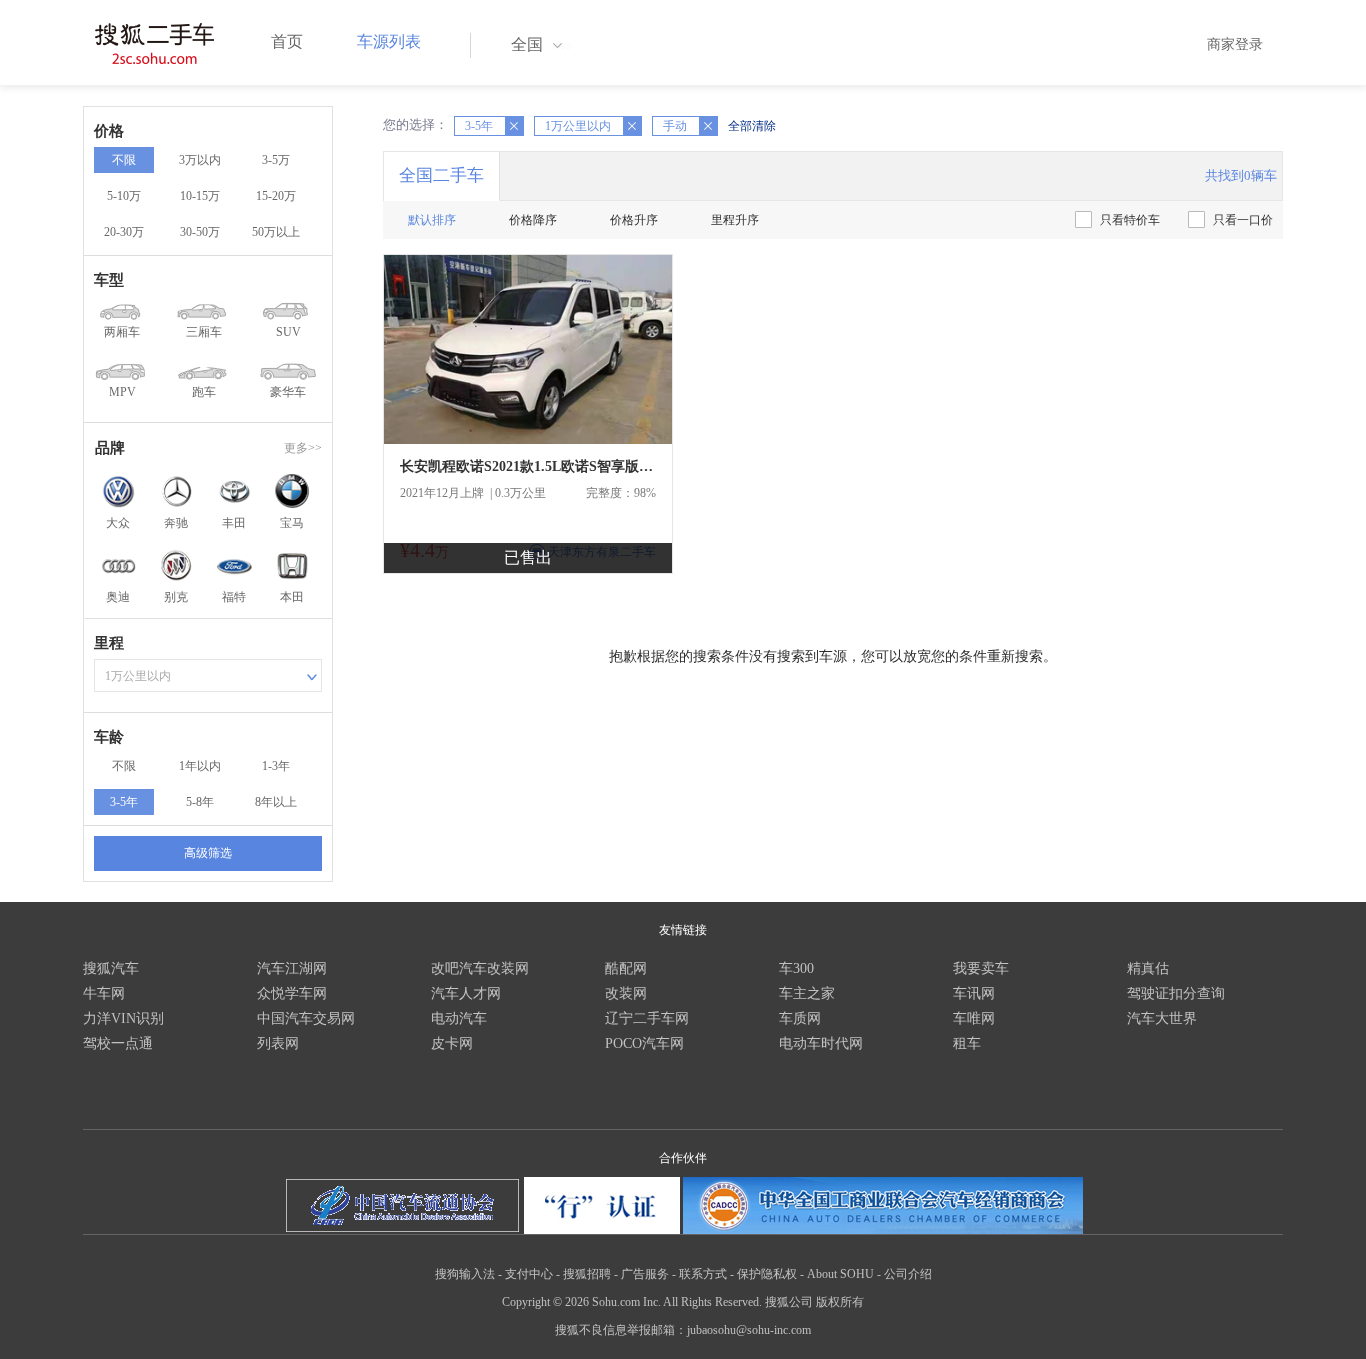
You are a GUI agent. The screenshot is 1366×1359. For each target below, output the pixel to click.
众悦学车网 (292, 993)
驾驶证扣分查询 (1176, 993)
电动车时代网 (821, 1043)
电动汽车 (459, 1018)
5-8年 (200, 802)
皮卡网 (452, 1043)
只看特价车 (1130, 220)
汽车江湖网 (292, 968)
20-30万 (124, 232)
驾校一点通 (118, 1043)
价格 (109, 131)
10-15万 (200, 196)
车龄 (109, 737)
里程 (109, 643)
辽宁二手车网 (647, 1018)
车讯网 (974, 993)
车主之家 (807, 993)
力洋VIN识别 (123, 1018)
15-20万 (276, 196)
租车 (967, 1043)
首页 (287, 41)
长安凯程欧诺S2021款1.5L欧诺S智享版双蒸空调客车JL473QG (528, 466)
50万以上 (276, 232)
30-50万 (200, 232)
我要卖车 (981, 968)
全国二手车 (441, 175)
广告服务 (645, 1274)
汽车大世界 (1162, 1018)
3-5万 (276, 160)
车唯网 (974, 1018)
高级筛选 (208, 853)
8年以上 (276, 802)
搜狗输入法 (465, 1274)
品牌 (110, 448)
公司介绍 (908, 1274)
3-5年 (124, 802)
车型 (109, 280)
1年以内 (200, 766)
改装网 (626, 993)
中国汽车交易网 (306, 1018)
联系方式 (703, 1274)
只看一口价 (1243, 220)
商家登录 (1235, 44)
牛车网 (104, 993)
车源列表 (389, 41)
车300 (796, 968)
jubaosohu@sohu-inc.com (749, 1330)
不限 (124, 160)
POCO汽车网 (644, 1043)
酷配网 (626, 968)
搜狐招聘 (587, 1274)
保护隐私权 (767, 1274)
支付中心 (529, 1274)
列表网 (278, 1043)
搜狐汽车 (111, 968)
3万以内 (200, 160)
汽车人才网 (466, 993)
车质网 (800, 1018)
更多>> (303, 448)
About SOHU (840, 1274)
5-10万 (124, 196)
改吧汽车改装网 (480, 968)
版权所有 (840, 1302)
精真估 (1148, 968)
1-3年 (276, 766)
